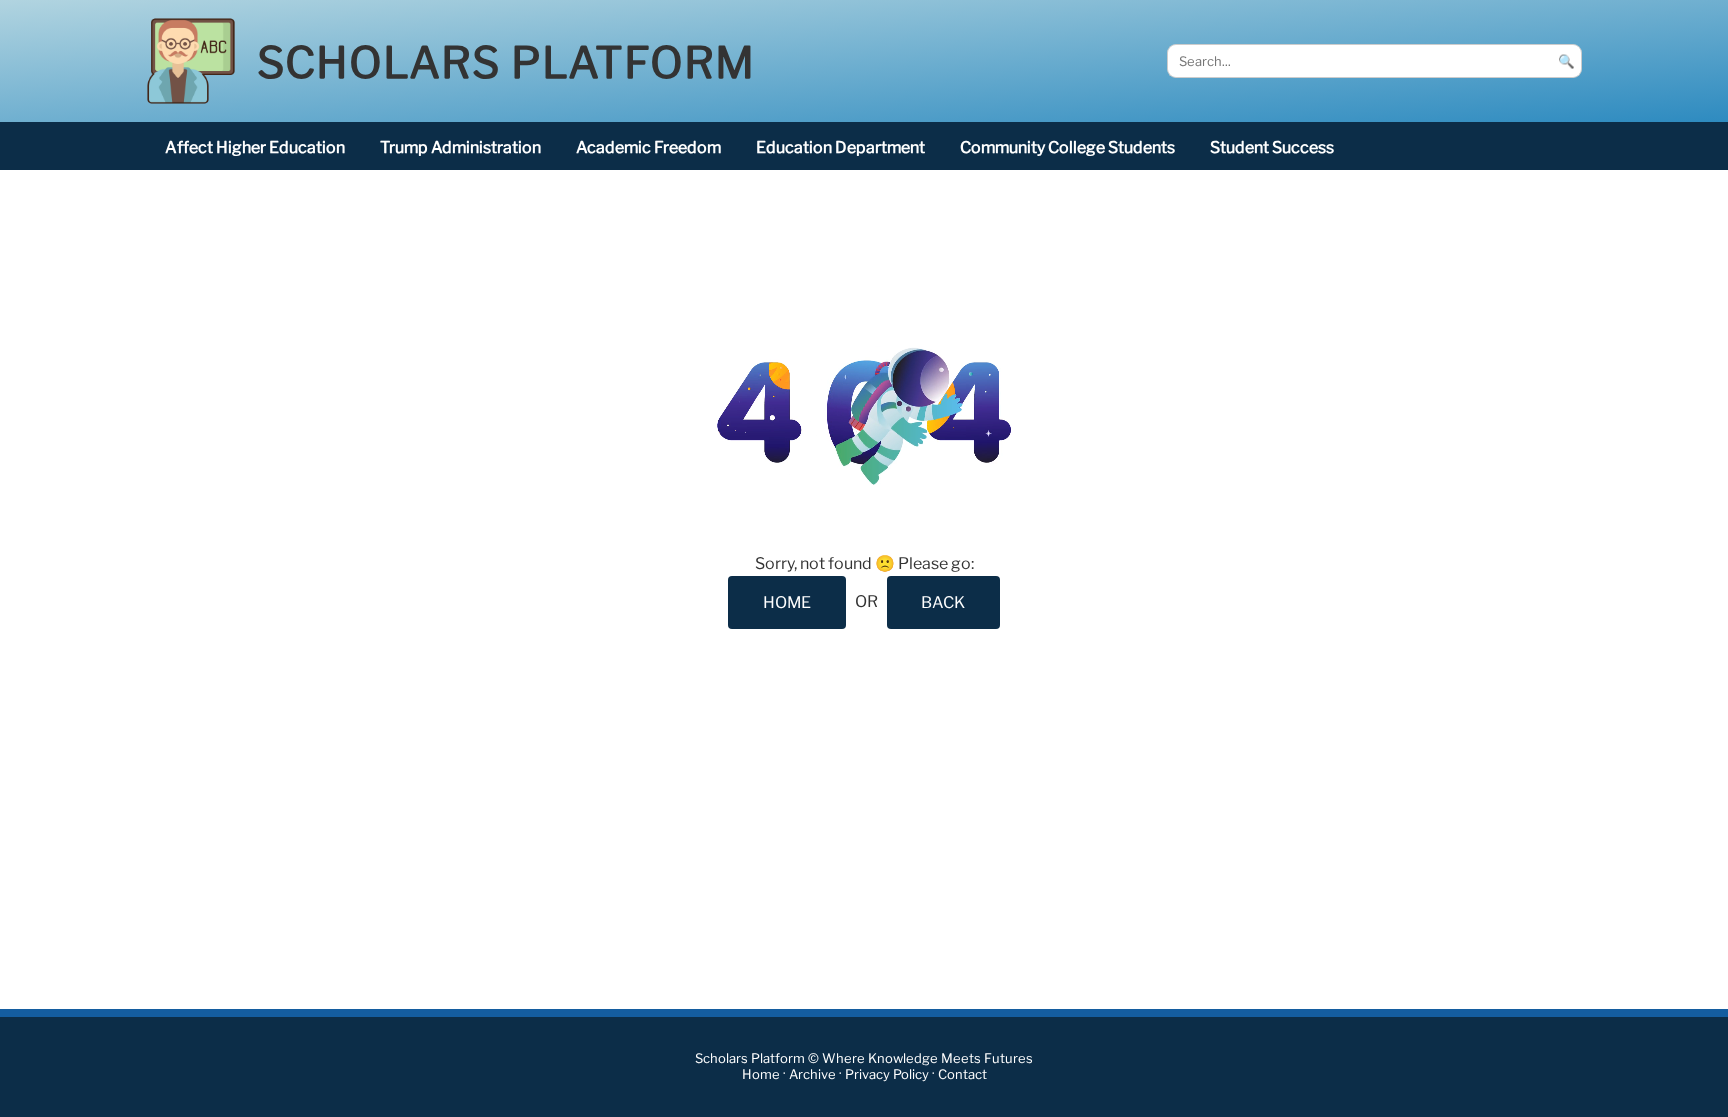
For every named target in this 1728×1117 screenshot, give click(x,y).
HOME (787, 602)
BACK (943, 602)
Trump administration (460, 147)
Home (761, 1074)
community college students (1067, 147)
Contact (962, 1074)
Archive (812, 1074)
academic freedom (648, 147)
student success (1272, 147)
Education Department (840, 147)
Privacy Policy (887, 1074)
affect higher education (255, 147)
